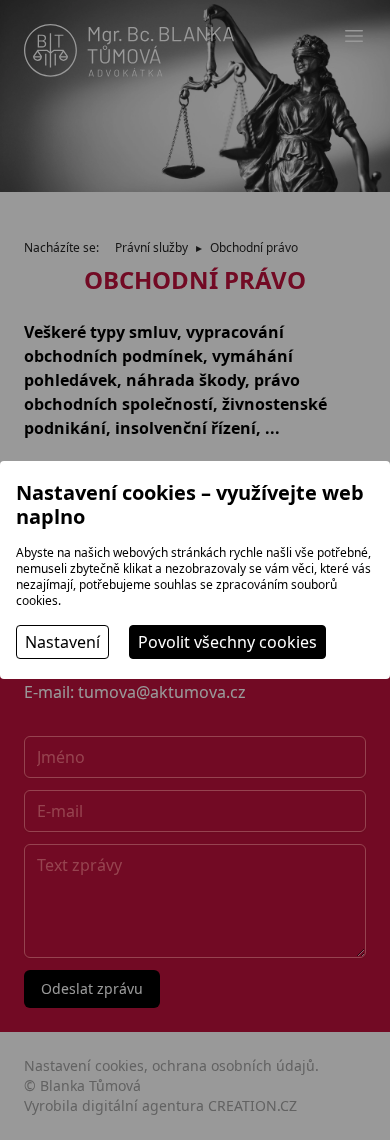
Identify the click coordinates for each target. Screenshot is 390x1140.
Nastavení (62, 642)
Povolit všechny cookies (227, 642)
